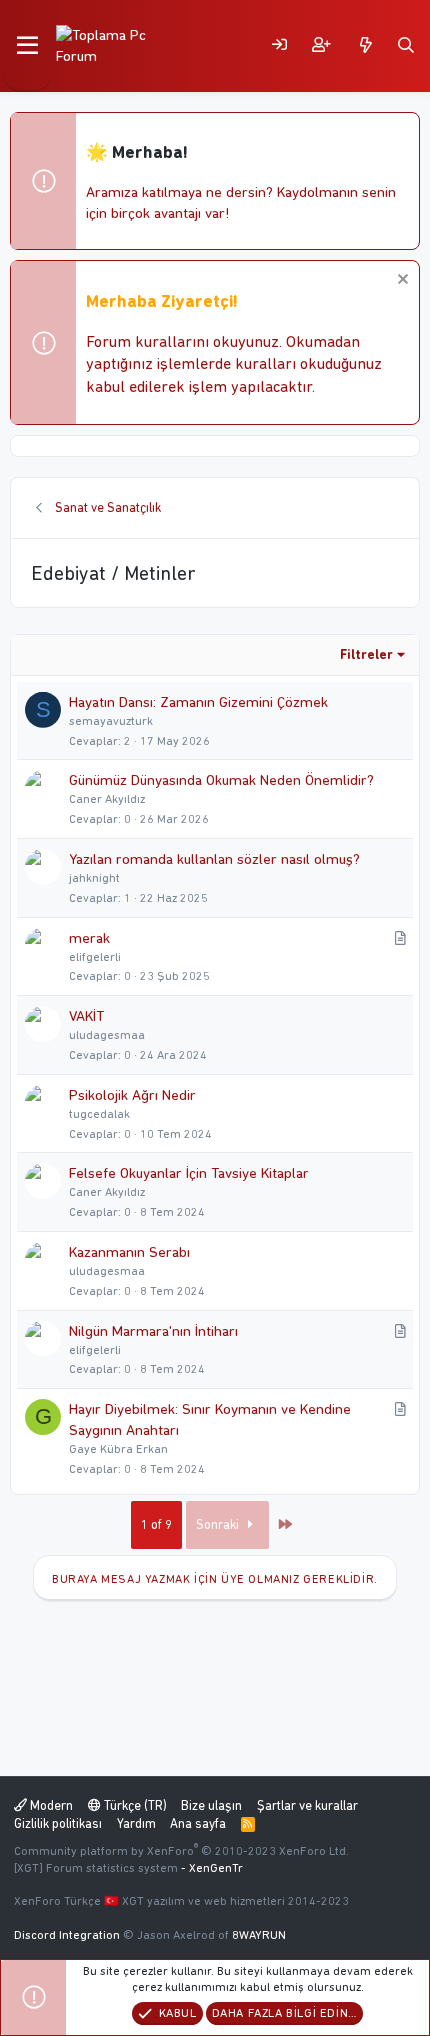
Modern (50, 1805)
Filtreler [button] (366, 654)
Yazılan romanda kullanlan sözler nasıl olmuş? (214, 859)
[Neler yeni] (366, 45)
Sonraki (219, 1524)
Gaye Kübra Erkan (118, 1449)
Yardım (136, 1823)
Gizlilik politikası (58, 1823)
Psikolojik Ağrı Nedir (132, 1095)
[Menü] (27, 46)
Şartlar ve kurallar (307, 1805)
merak (89, 938)
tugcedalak (99, 1114)
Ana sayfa (198, 1823)
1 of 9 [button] (156, 1524)
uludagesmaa (107, 1035)
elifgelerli (95, 957)
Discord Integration (67, 1935)
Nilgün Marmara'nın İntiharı (153, 1331)
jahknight (94, 878)
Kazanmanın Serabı (129, 1252)
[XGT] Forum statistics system (128, 1868)
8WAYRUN (259, 1935)
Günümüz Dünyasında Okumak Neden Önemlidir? (221, 780)
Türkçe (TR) (134, 1805)
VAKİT (86, 1016)
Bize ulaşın (211, 1805)
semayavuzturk (111, 721)
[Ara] (406, 45)
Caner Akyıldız (107, 799)
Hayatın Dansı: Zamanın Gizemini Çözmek (198, 702)
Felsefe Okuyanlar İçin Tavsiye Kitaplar (189, 1173)
